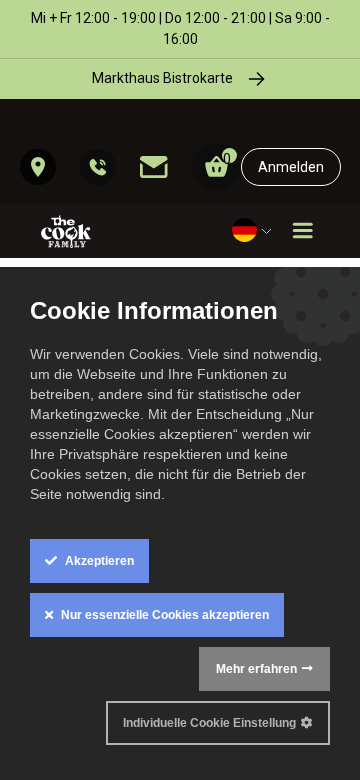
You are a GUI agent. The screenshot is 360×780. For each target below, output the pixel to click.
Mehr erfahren (256, 669)
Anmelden (291, 167)
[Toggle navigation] (303, 231)
